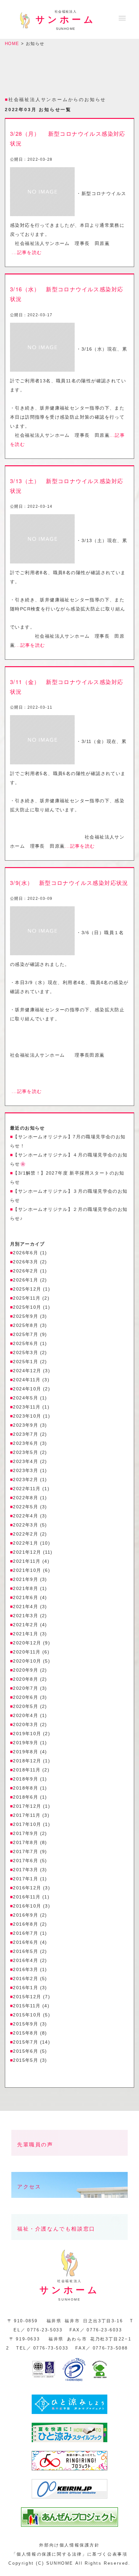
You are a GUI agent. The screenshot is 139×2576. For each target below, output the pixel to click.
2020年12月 (27, 1643)
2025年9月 (26, 1316)
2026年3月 (26, 1262)
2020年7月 (26, 1688)
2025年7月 (26, 1334)
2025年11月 (27, 1298)
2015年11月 (27, 2006)
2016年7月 (26, 1933)
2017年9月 (26, 1833)
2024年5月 (26, 1398)
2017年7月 (26, 1851)
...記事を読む (27, 252)
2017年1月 (26, 1879)
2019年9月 (26, 1743)
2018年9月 (26, 1779)
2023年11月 (27, 1407)
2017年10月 (27, 1824)
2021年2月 (26, 1625)
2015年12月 (27, 1997)
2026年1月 (26, 1280)
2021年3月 (26, 1616)
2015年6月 (26, 2051)
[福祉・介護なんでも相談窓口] (69, 2245)
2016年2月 (26, 1978)
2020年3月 (26, 1724)
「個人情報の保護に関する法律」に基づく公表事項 (70, 2554)
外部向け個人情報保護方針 (69, 2545)
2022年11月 (27, 1489)
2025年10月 (27, 1307)
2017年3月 (26, 1870)
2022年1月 (26, 1543)
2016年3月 (26, 1969)
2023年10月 (27, 1416)
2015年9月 (26, 2024)
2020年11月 (27, 1652)
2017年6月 (26, 1861)
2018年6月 (26, 1797)
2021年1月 (26, 1634)
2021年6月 (26, 1597)
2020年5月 (26, 1706)
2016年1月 (26, 1988)
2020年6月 (26, 1697)
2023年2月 (26, 1479)
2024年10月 (27, 1389)
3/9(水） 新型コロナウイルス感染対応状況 (69, 883)
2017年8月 (26, 1842)
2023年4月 (26, 1461)
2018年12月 (27, 1761)
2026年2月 (26, 1271)
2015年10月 (27, 2015)
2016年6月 (26, 1942)
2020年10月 (27, 1661)
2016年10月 (27, 1906)
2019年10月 (27, 1734)
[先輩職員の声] (69, 2161)
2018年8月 (26, 1788)
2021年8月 (26, 1588)
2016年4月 (26, 1960)
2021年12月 (27, 1552)
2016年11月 (27, 1897)
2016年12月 (27, 1888)
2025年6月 (26, 1343)
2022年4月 (26, 1516)
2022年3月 (26, 1525)
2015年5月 (26, 2060)
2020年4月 (26, 1715)
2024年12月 (27, 1371)
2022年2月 (26, 1534)
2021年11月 (27, 1561)
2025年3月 (26, 1352)
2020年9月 (26, 1670)
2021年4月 (26, 1607)
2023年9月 (26, 1425)
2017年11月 (27, 1815)
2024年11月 (27, 1380)
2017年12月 (27, 1806)
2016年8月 (26, 1924)
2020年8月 (26, 1679)
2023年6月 (26, 1443)
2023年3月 (26, 1470)
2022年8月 (26, 1498)
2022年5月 (26, 1507)
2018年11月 (27, 1770)
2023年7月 (26, 1434)
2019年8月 (26, 1752)
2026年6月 (26, 1253)
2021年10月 (27, 1570)
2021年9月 (26, 1579)
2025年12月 (27, 1289)
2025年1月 (26, 1362)
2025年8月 (26, 1325)
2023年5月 (26, 1452)
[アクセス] (69, 2203)
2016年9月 (26, 1915)
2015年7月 (26, 2042)
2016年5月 (26, 1951)
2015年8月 (26, 2033)
